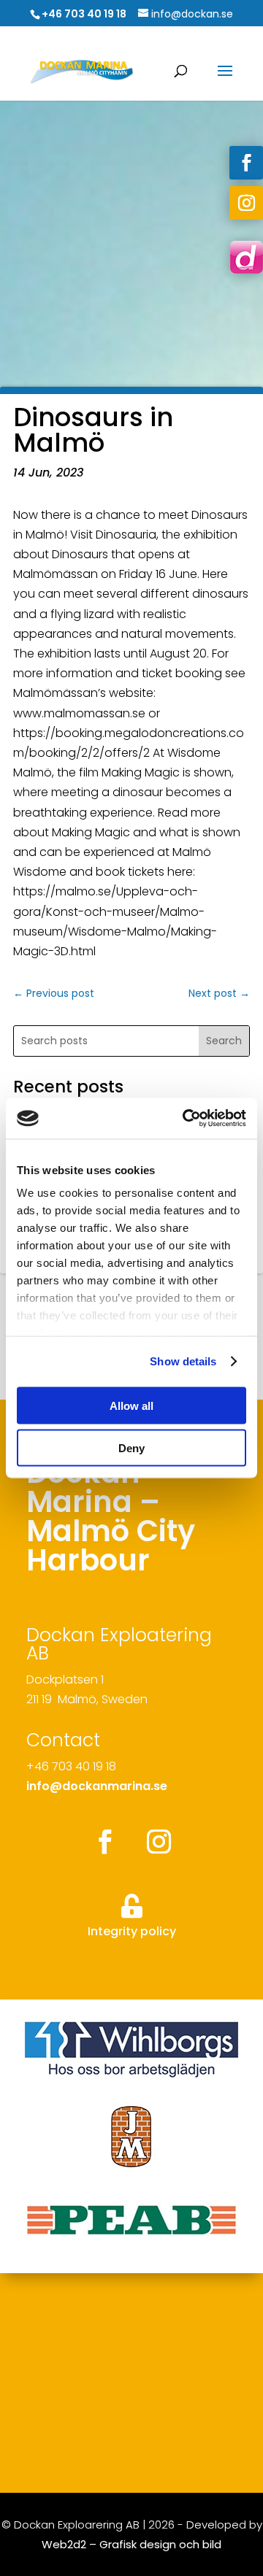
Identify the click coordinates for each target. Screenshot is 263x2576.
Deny (131, 1448)
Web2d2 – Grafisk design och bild (131, 2544)
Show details (183, 1361)
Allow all (131, 1405)
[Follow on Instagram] (246, 203)
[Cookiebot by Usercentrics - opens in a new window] (186, 1119)
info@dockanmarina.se (97, 1786)
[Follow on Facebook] (246, 163)
